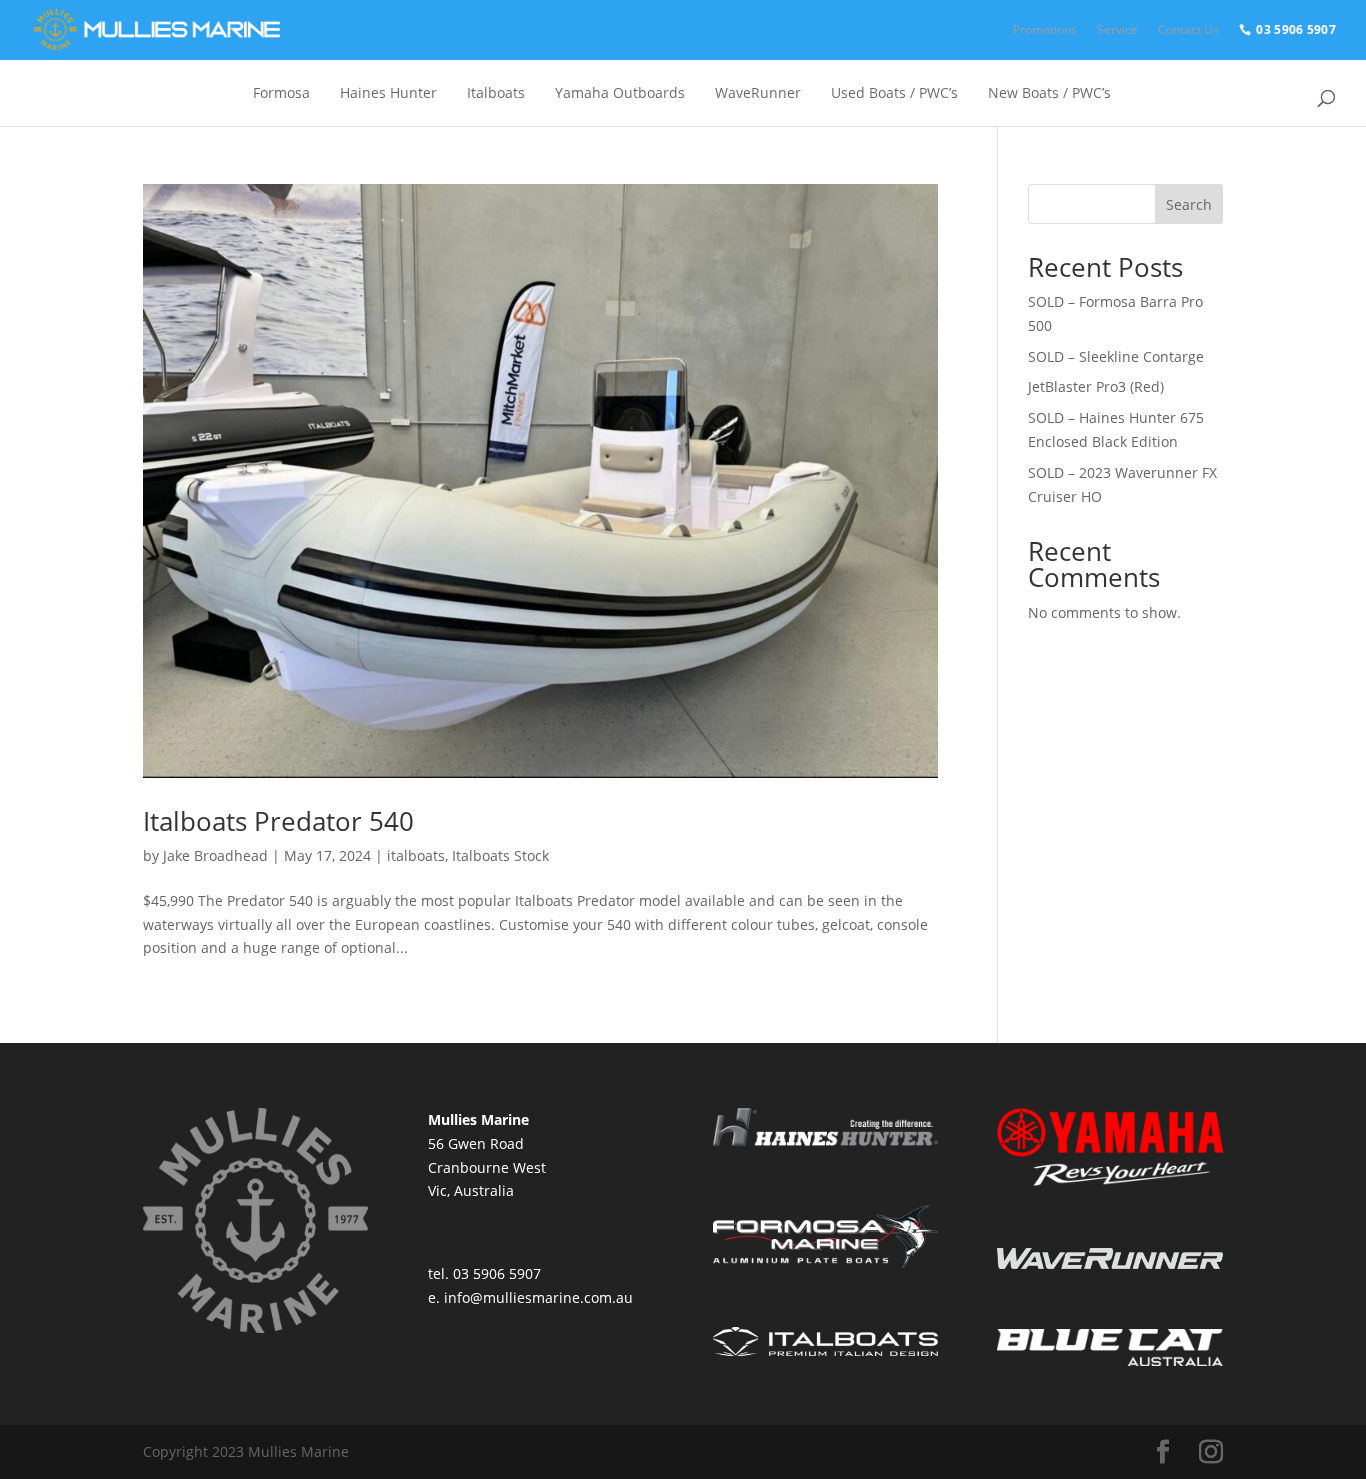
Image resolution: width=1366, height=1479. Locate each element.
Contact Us (1188, 29)
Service (1117, 29)
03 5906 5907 (1296, 29)
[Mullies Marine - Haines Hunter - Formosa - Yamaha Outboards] (155, 30)
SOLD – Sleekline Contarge (1116, 356)
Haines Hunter (388, 92)
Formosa (281, 92)
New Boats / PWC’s (1049, 92)
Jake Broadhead (215, 855)
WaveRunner (758, 92)
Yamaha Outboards (620, 92)
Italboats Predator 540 (278, 821)
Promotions (1045, 29)
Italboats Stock (500, 855)
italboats (416, 855)
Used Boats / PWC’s (894, 92)
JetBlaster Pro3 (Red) (1096, 386)
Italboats (496, 92)
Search (1189, 204)
